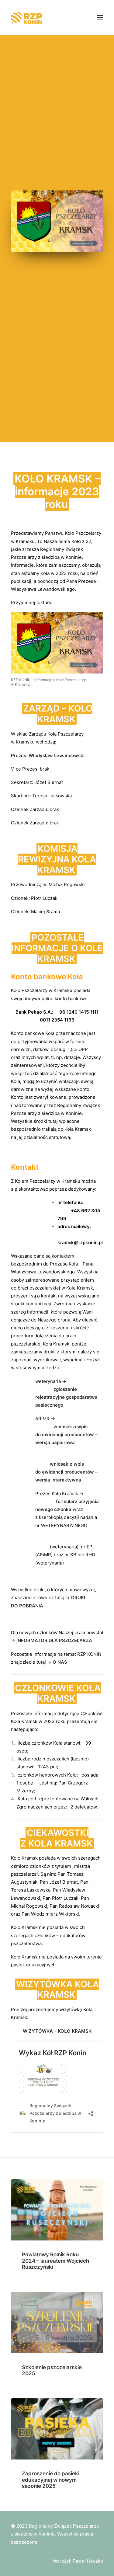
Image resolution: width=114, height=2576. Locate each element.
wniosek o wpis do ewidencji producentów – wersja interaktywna (66, 1472)
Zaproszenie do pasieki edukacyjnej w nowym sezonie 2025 (51, 2480)
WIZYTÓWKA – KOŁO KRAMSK (57, 2031)
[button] (100, 17)
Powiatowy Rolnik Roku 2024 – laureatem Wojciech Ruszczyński (55, 2261)
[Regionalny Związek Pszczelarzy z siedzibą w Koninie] (31, 17)
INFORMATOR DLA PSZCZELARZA (54, 1640)
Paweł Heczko (88, 2561)
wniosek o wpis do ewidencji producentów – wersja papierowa (66, 1435)
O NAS (60, 1662)
